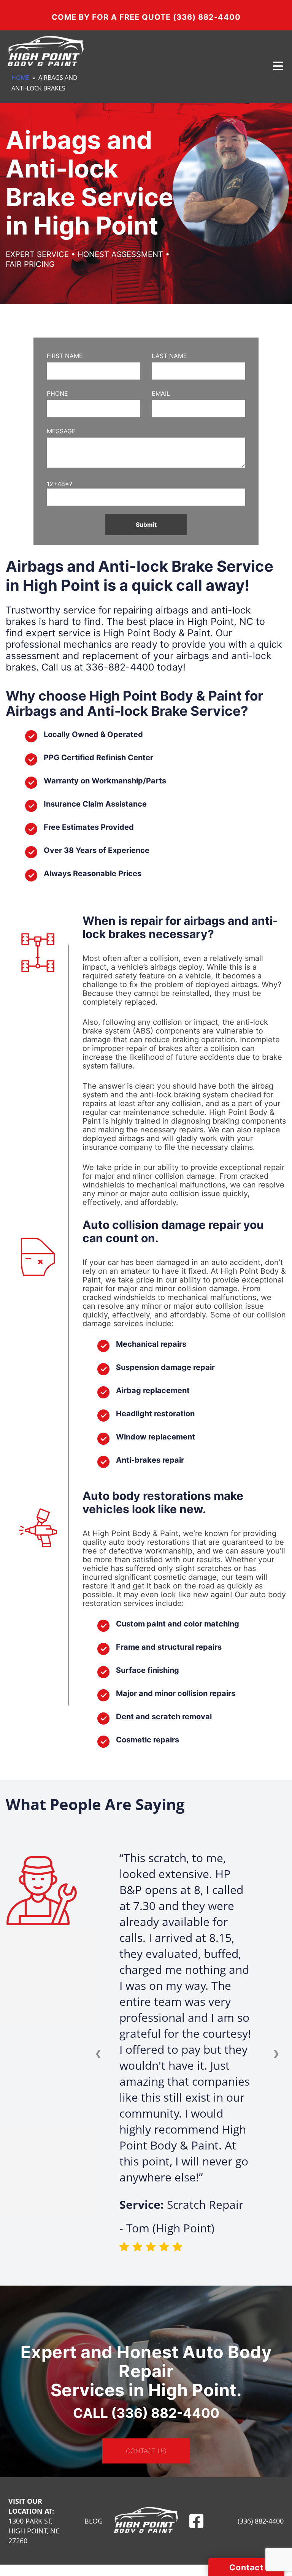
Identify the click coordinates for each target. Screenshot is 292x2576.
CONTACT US (146, 2451)
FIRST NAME (65, 356)
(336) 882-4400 (261, 2521)
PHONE (57, 393)
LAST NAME (169, 356)
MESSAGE (61, 431)
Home (20, 78)
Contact (246, 2567)
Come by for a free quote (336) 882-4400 (146, 17)
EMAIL (161, 393)
